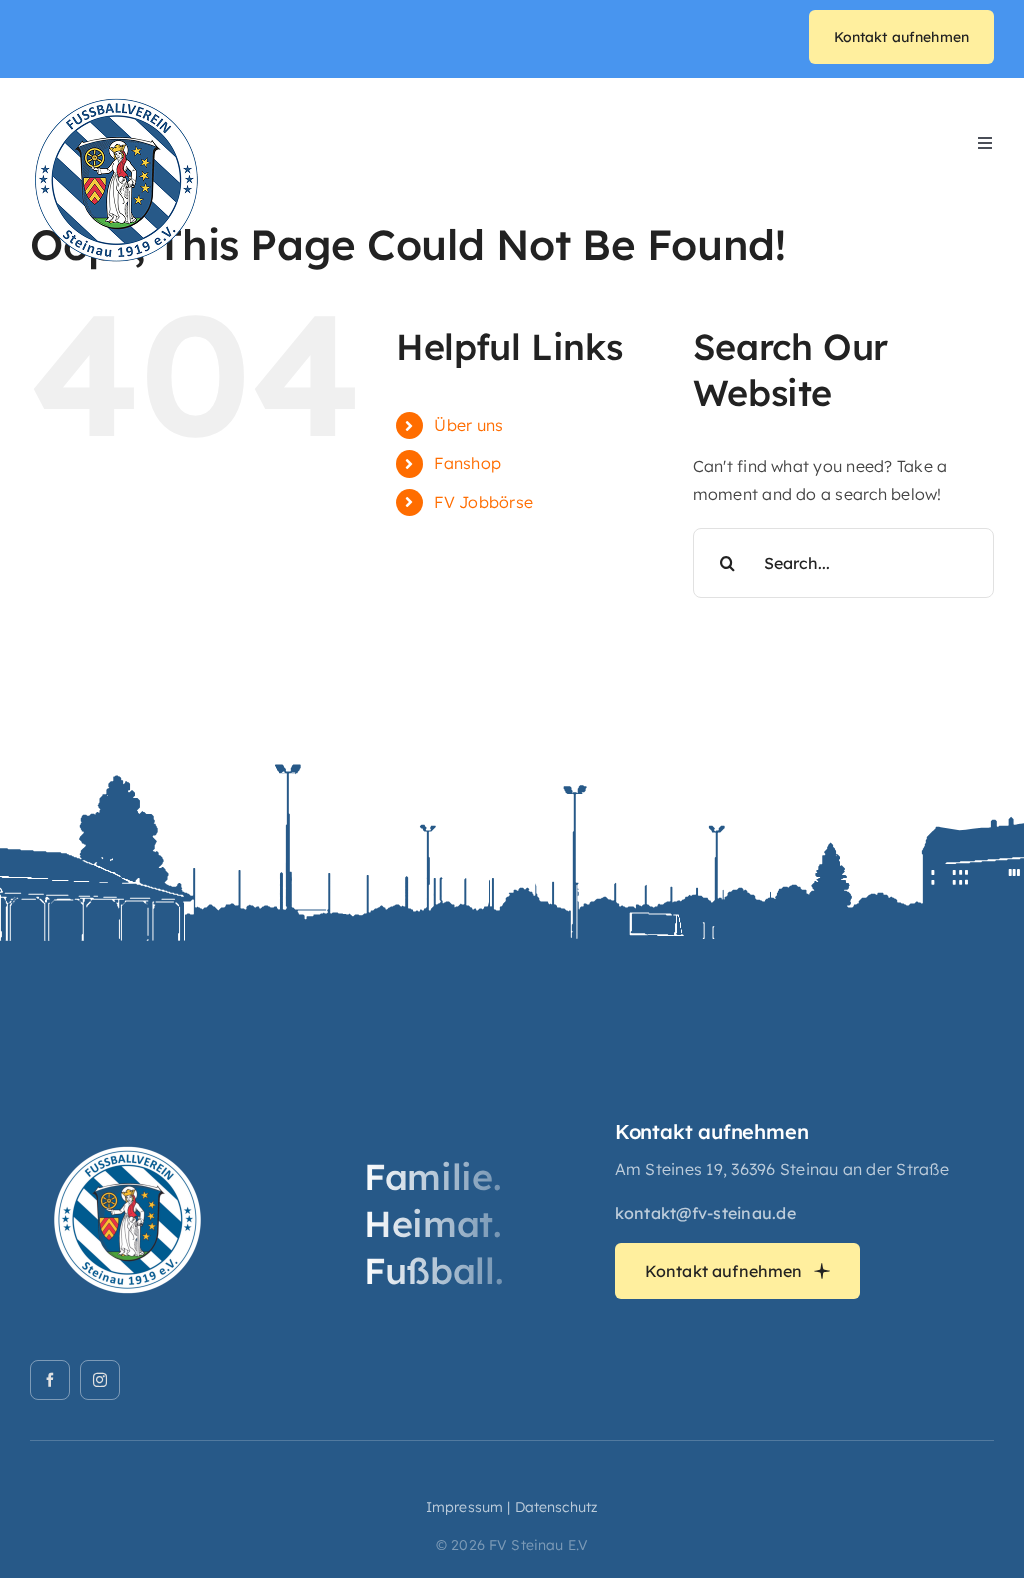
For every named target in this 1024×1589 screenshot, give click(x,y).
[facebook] (50, 1380)
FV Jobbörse (483, 502)
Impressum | (468, 1507)
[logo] (116, 102)
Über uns (468, 425)
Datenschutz (557, 1507)
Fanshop (467, 463)
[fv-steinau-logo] (130, 1128)
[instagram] (100, 1380)
